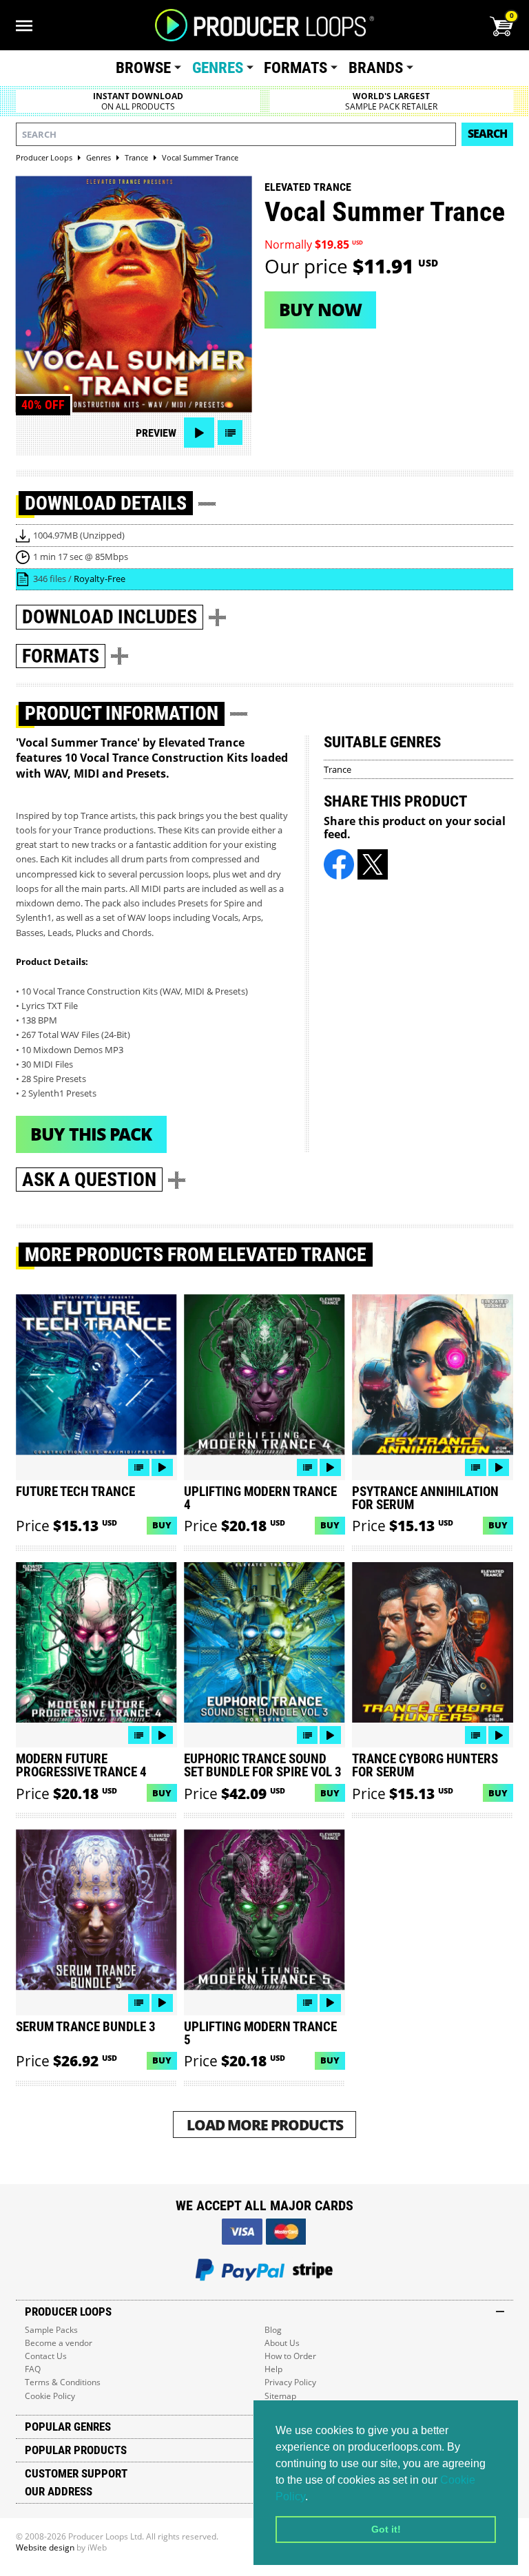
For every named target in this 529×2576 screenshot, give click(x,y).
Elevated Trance (308, 187)
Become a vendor (59, 2343)
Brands (376, 68)
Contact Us (46, 2356)
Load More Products (265, 2125)
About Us (282, 2343)
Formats (295, 68)
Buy (162, 1525)
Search (487, 134)
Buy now (320, 309)
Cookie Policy (50, 2396)
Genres (218, 68)
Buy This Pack (91, 1134)
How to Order (290, 2356)
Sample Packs (51, 2330)
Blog (273, 2330)
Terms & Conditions (63, 2382)
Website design (45, 2547)
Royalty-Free (100, 579)
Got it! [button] (386, 2529)
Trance (338, 769)
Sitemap (280, 2396)
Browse (143, 68)
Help (273, 2369)
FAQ (33, 2369)
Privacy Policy (290, 2382)
